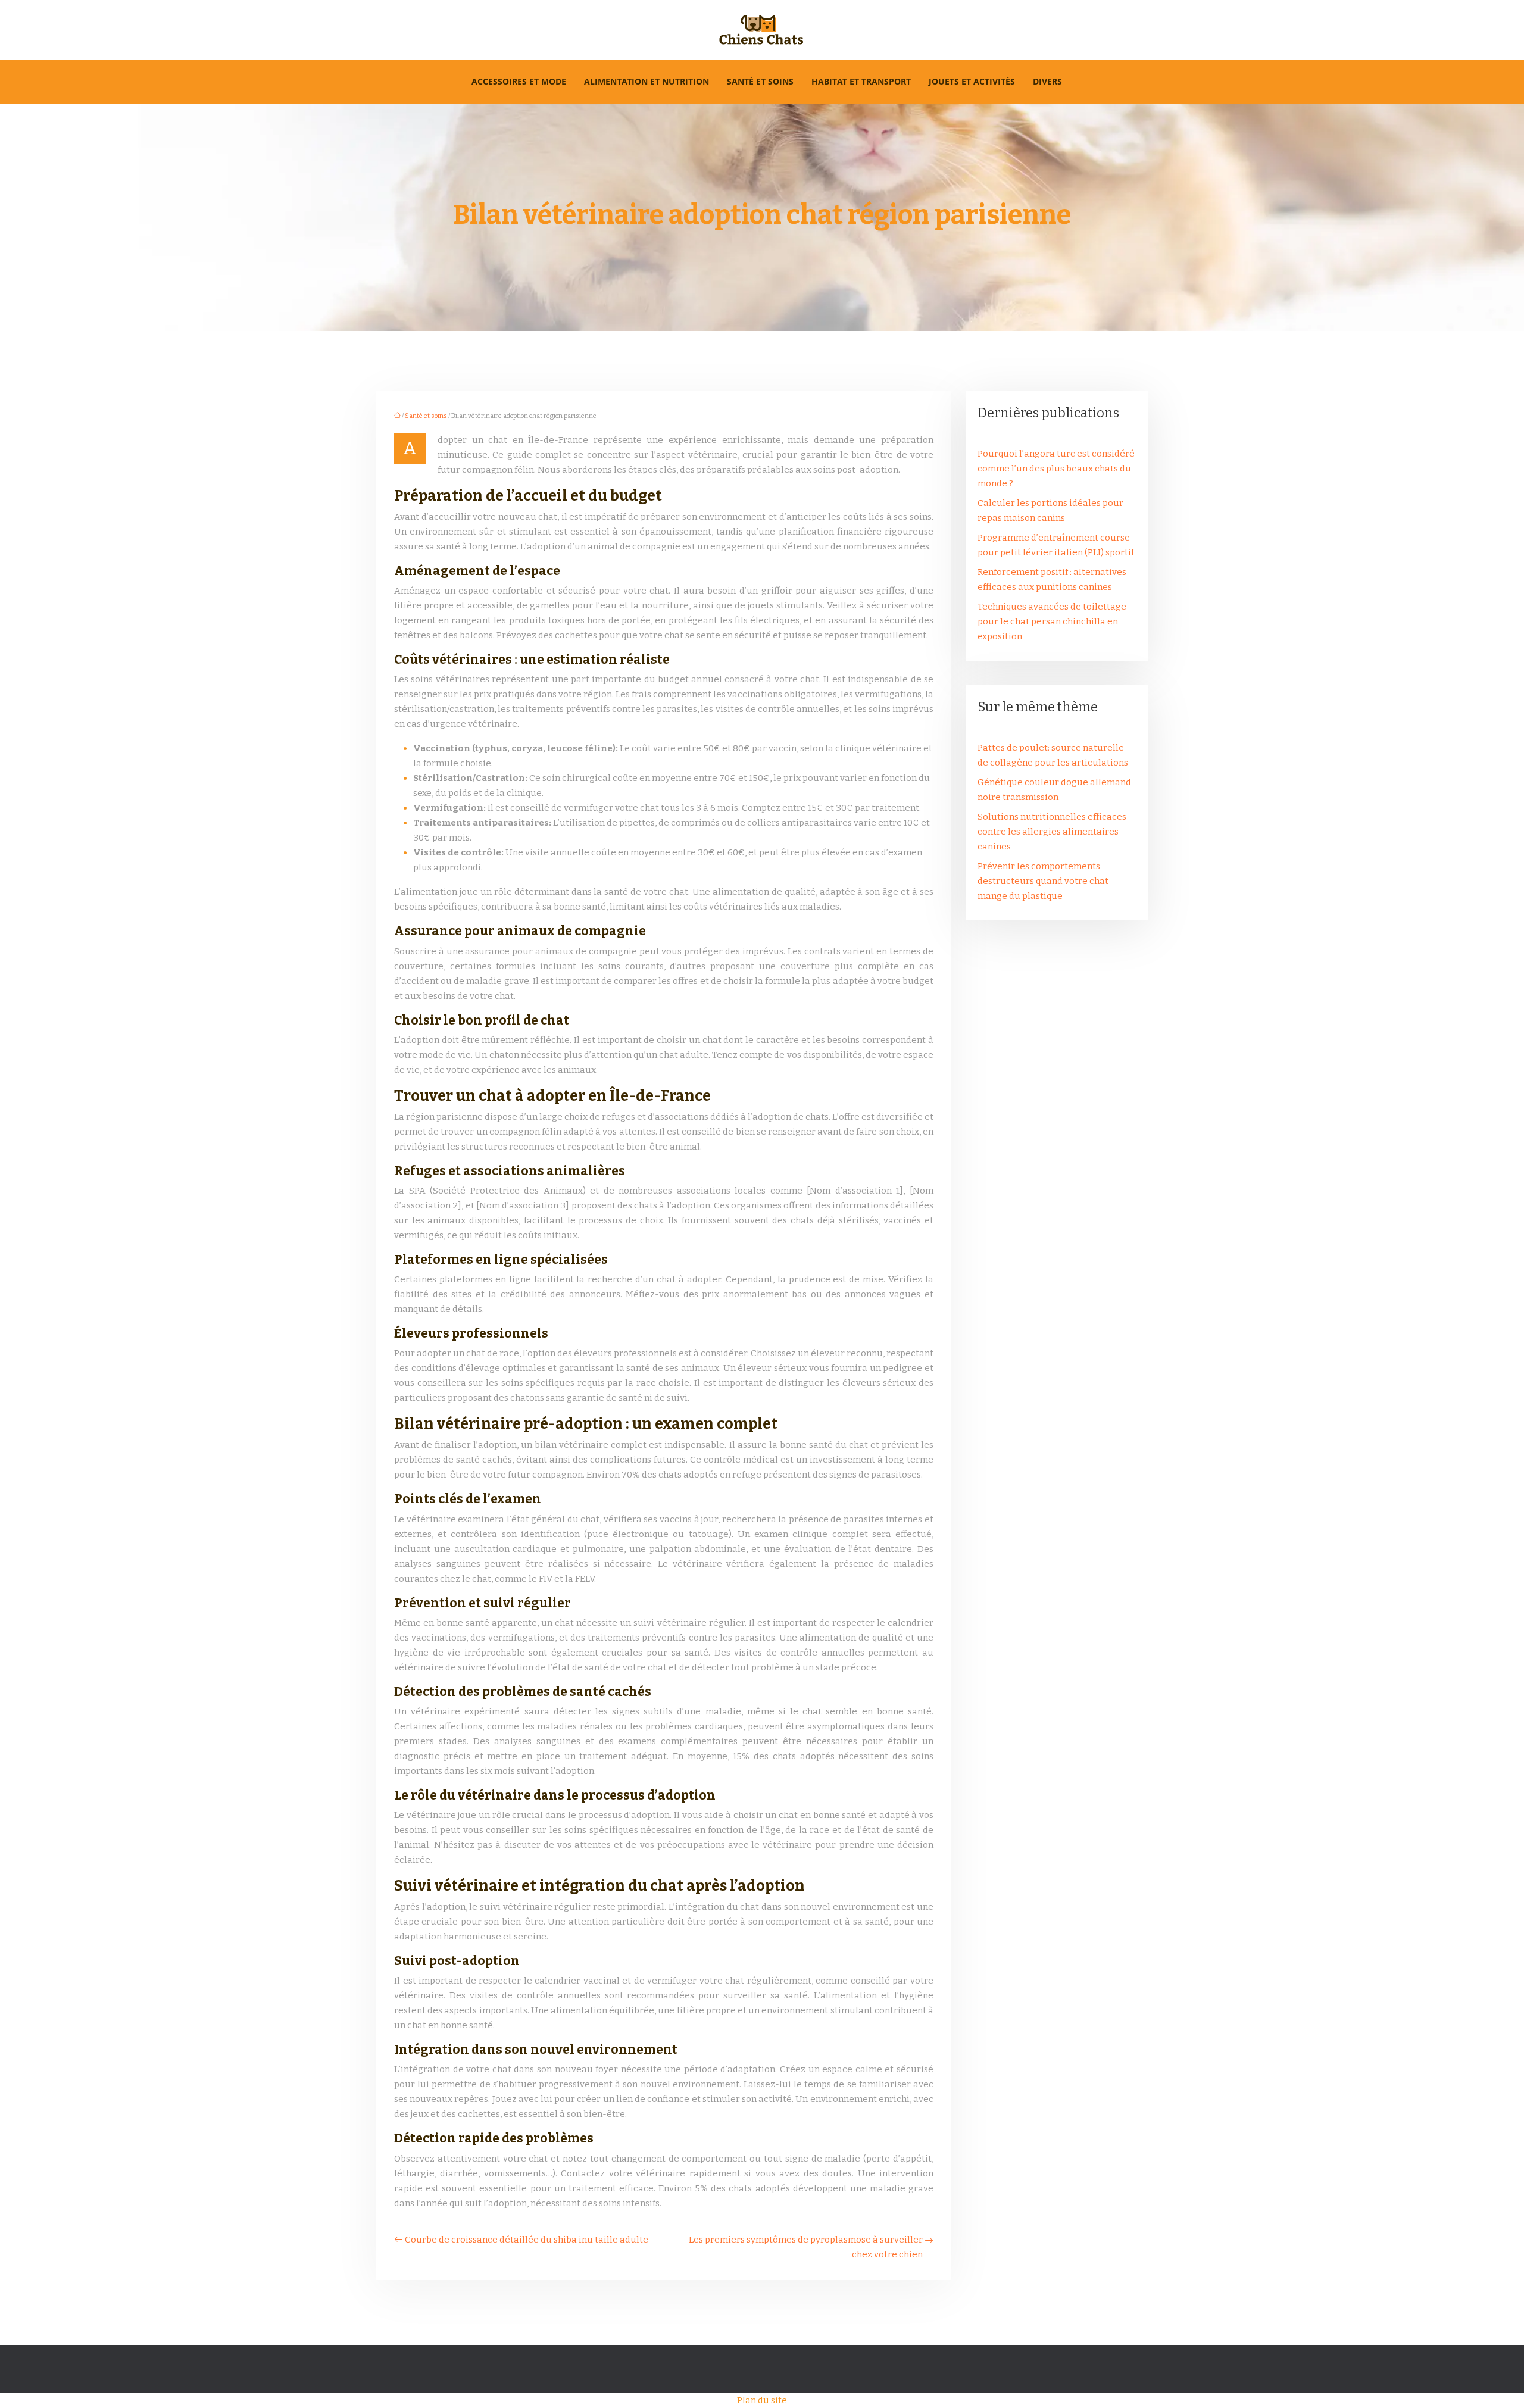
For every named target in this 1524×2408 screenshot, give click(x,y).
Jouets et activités (972, 81)
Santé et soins (760, 81)
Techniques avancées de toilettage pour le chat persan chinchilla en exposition (1052, 621)
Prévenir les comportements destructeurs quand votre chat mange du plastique (1043, 881)
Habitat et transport (861, 81)
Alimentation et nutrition (647, 81)
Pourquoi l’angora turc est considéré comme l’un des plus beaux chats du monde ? (1056, 469)
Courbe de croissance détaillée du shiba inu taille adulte (527, 2240)
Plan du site (762, 2400)
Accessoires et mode (519, 81)
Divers (1047, 81)
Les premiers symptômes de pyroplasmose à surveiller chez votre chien (806, 2247)
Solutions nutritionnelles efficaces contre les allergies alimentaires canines (1052, 832)
